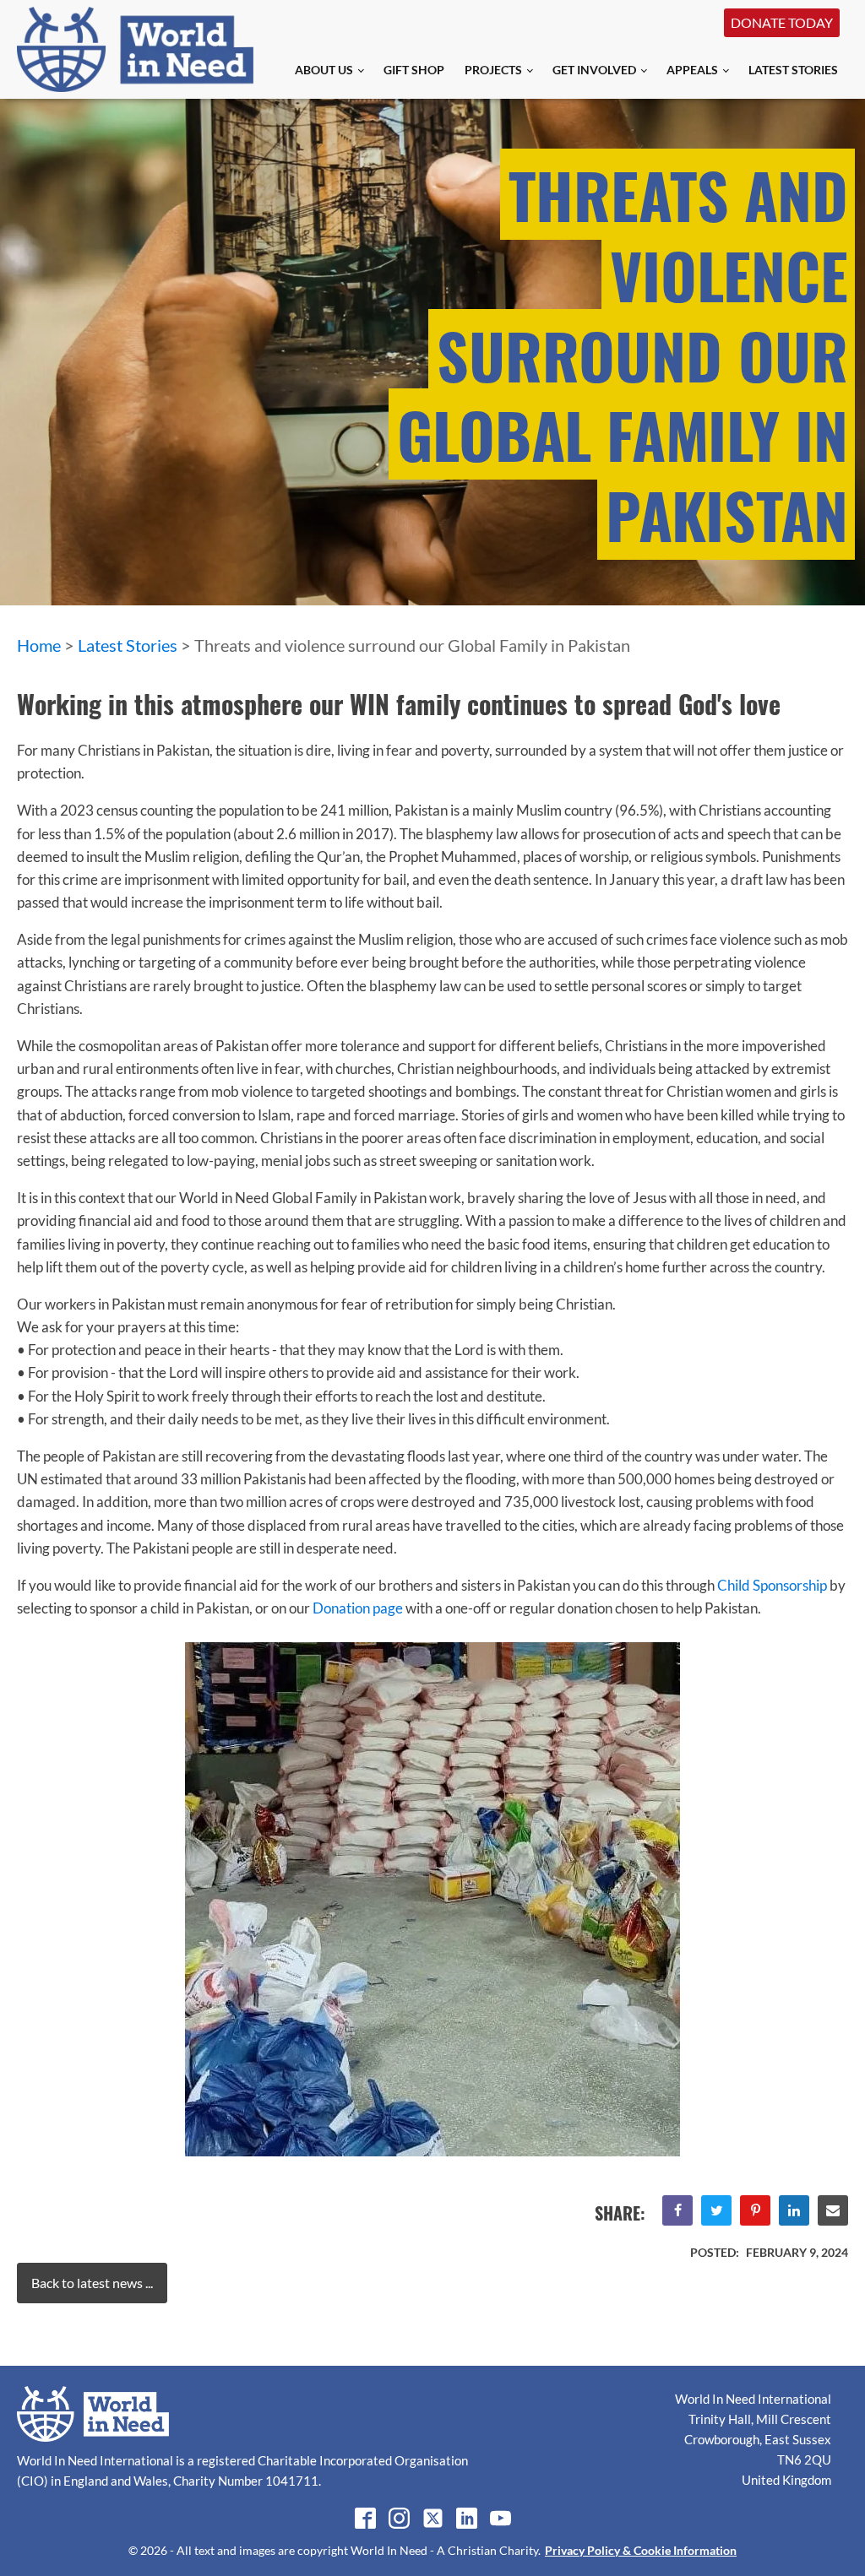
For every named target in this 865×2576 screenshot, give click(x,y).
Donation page (358, 1608)
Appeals (692, 70)
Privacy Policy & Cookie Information (641, 2550)
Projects (493, 70)
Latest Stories (793, 70)
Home (39, 645)
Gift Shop (414, 70)
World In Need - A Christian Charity (444, 2550)
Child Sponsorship (772, 1585)
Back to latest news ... (92, 2283)
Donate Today (782, 22)
